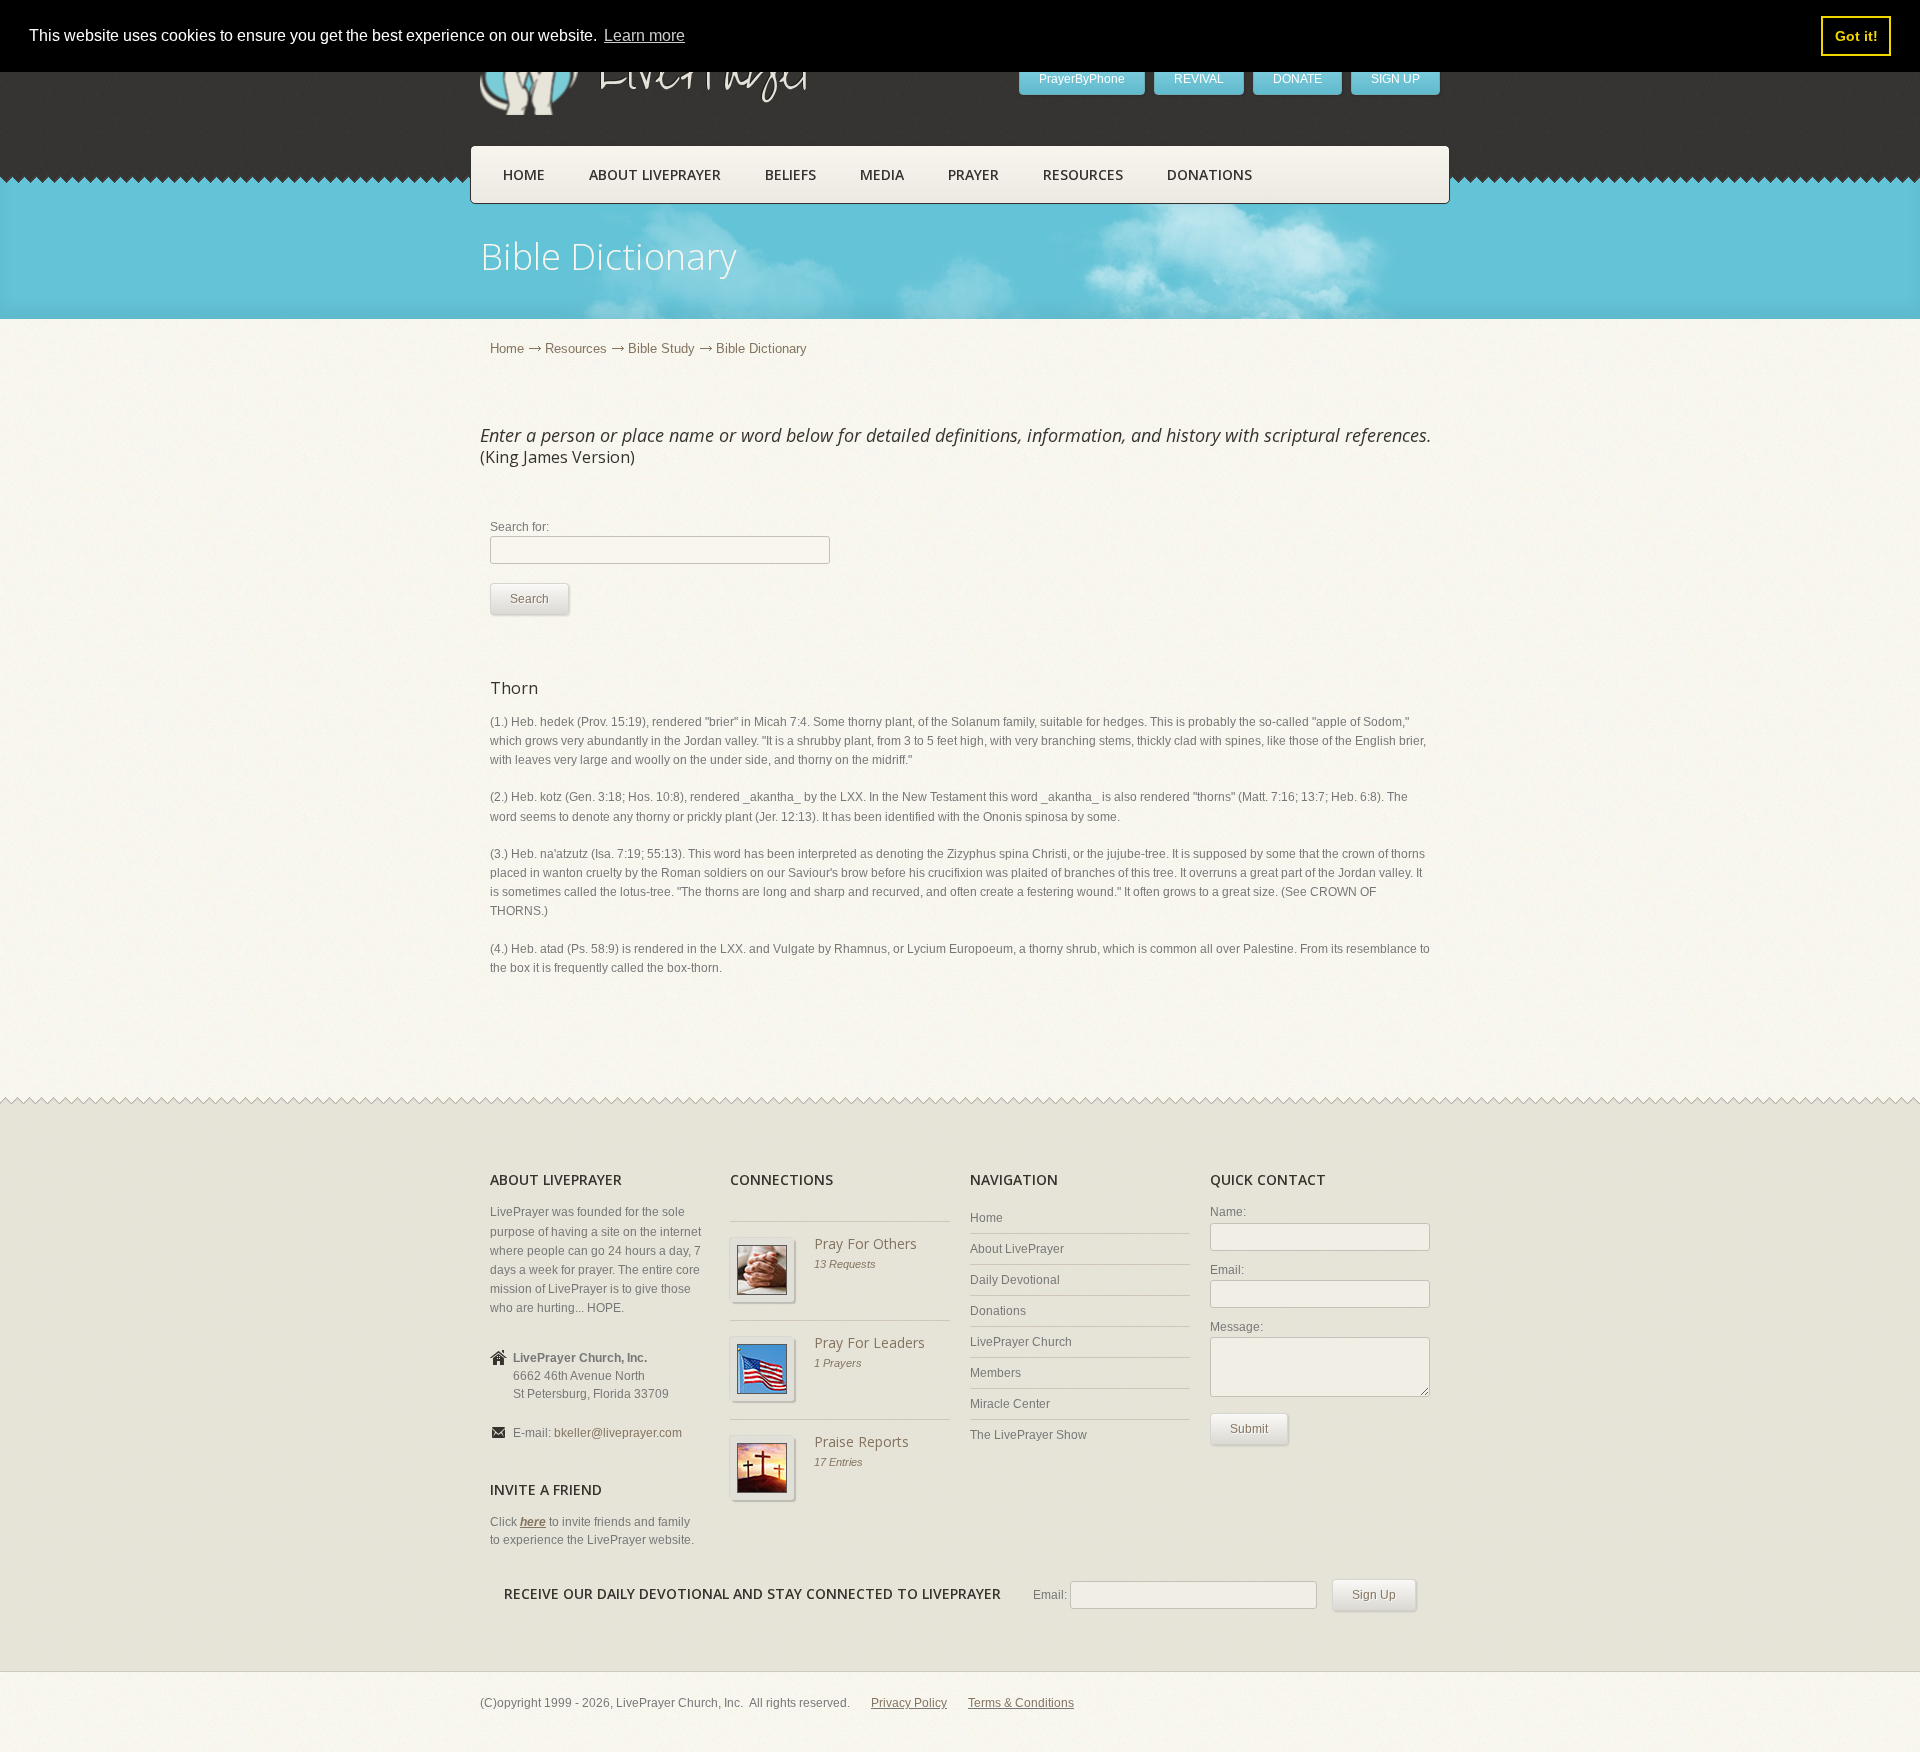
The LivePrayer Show (1028, 1435)
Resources (1083, 174)
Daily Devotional (1015, 1280)
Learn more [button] (644, 35)
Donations (1209, 174)
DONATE (1297, 79)
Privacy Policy (909, 1703)
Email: (1227, 1270)
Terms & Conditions (1021, 1703)
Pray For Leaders (869, 1342)
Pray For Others (865, 1243)
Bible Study (661, 348)
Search (529, 599)
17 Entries (838, 1462)
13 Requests (845, 1264)
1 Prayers (838, 1363)
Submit (1249, 1429)
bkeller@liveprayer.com (618, 1433)
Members (995, 1373)
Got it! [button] (1856, 36)
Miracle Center (1010, 1404)
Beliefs (790, 174)
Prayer (973, 174)
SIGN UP (1395, 79)
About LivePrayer (655, 174)
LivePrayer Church (1021, 1342)
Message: (1236, 1327)
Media (882, 174)
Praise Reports (861, 1441)
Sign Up (1374, 1595)
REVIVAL (1199, 79)
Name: (1228, 1212)
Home (524, 174)
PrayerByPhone (1082, 79)
